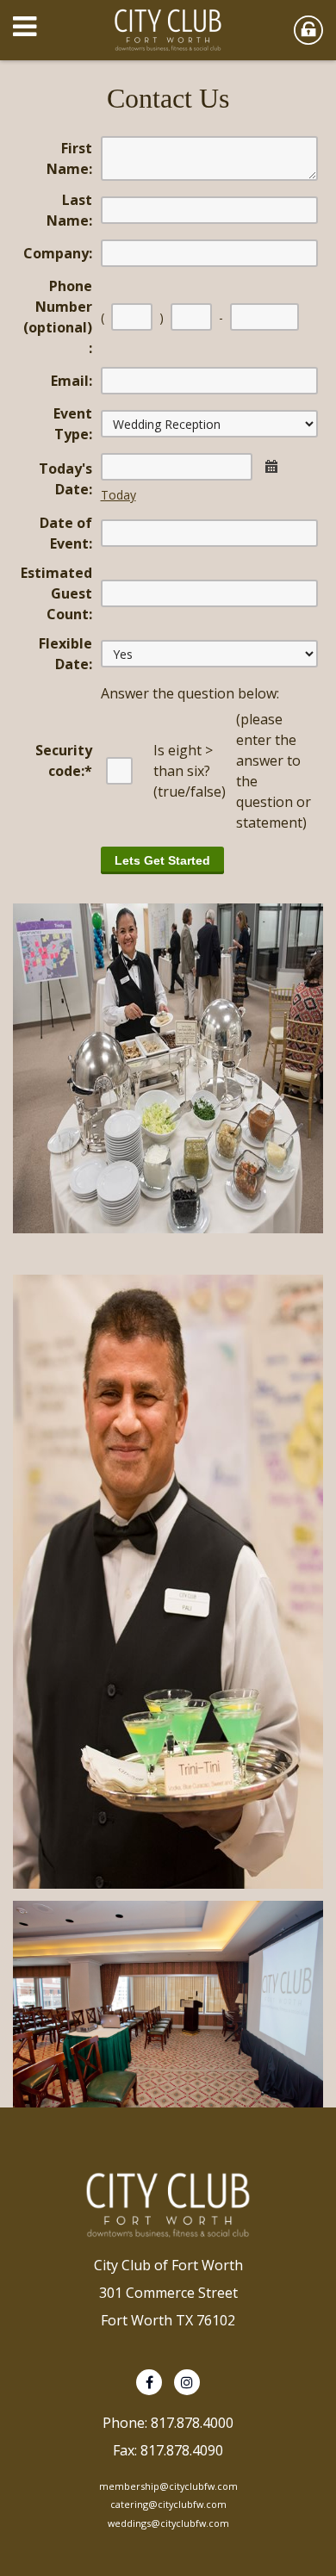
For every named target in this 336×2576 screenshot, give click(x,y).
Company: (58, 253)
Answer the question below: (190, 693)
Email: (72, 381)
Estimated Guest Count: (56, 593)
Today (118, 495)
